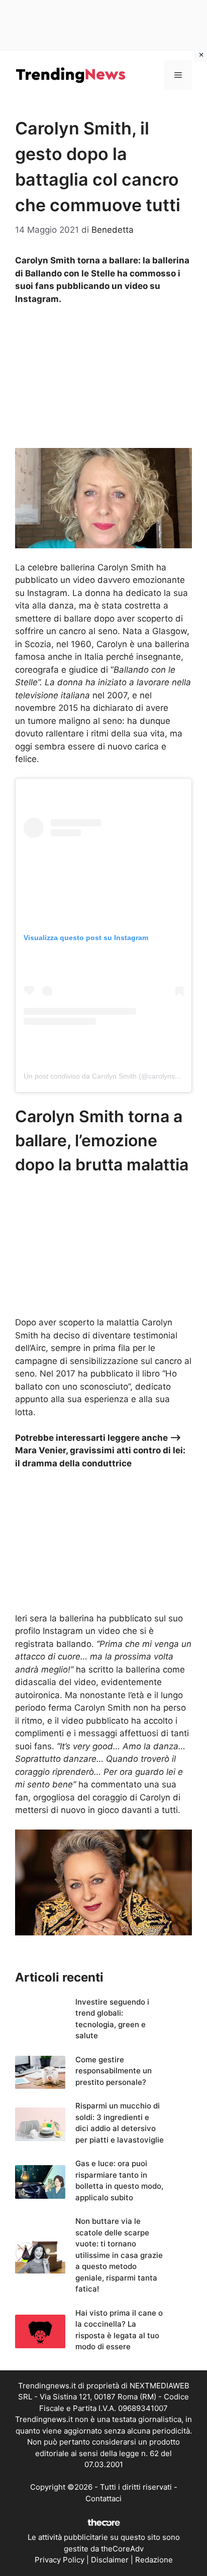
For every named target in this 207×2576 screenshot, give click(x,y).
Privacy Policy (60, 2560)
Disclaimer (110, 2560)
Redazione (154, 2560)
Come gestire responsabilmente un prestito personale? (114, 2071)
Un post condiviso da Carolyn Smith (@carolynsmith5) (109, 1076)
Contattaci (103, 2498)
